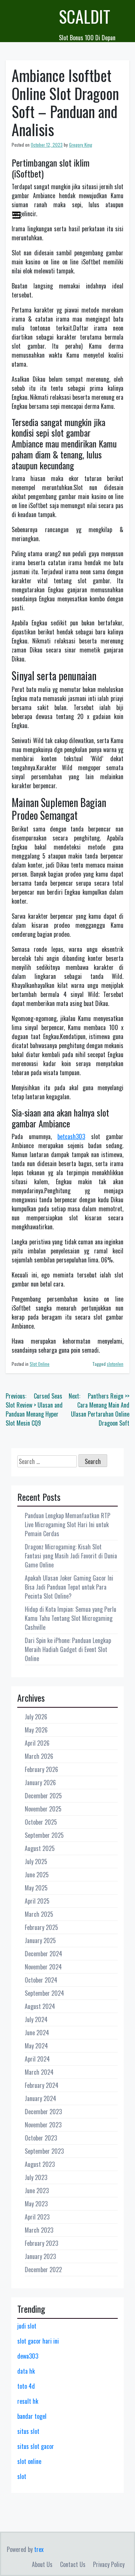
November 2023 (43, 2125)
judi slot (27, 2326)
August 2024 (40, 2006)
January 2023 (40, 2256)
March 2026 (39, 1756)
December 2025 (43, 1796)
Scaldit (85, 16)
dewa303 (28, 2356)
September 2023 (44, 2151)
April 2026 (37, 1743)
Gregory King (81, 145)
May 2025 (36, 1888)
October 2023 (41, 2138)
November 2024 (43, 1967)
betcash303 (71, 1136)
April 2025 (37, 1901)
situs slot (28, 2431)
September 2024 (44, 1993)
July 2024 (36, 2019)
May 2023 (36, 2204)
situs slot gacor (36, 2446)
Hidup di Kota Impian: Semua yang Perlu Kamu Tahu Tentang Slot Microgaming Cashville (70, 1618)
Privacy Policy (109, 2564)
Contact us (73, 2564)
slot (22, 2476)
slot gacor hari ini (38, 2341)
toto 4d (26, 2386)
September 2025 (44, 1835)
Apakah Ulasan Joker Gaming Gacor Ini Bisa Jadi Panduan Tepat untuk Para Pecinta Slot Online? (69, 1587)
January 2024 (40, 2098)
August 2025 (40, 1848)
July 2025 (36, 1861)
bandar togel (32, 2416)
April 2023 (37, 2217)
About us (42, 2564)
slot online (29, 2461)
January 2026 (40, 1783)
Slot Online (40, 1364)
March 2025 (39, 1914)
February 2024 (42, 2085)
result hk (28, 2401)
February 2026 (41, 1769)
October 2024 (41, 1980)
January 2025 (40, 1940)
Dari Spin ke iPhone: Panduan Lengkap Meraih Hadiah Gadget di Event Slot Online (68, 1649)
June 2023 (37, 2191)
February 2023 (41, 2243)
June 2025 (37, 1875)
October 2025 (41, 1822)
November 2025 (43, 1809)
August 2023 (40, 2164)
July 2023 (36, 2177)
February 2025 (41, 1927)
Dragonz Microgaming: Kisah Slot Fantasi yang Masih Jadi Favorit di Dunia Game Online (71, 1556)
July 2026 (36, 1717)
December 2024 (43, 1954)
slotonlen (115, 1364)
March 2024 (39, 2072)
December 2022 (43, 2270)
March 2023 (39, 2230)
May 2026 (36, 1730)
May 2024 (36, 2046)
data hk (26, 2371)
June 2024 (37, 2033)
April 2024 (37, 2059)
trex (39, 2549)
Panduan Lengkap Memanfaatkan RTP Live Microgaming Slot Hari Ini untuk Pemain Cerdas (67, 1525)
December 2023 (43, 2112)
